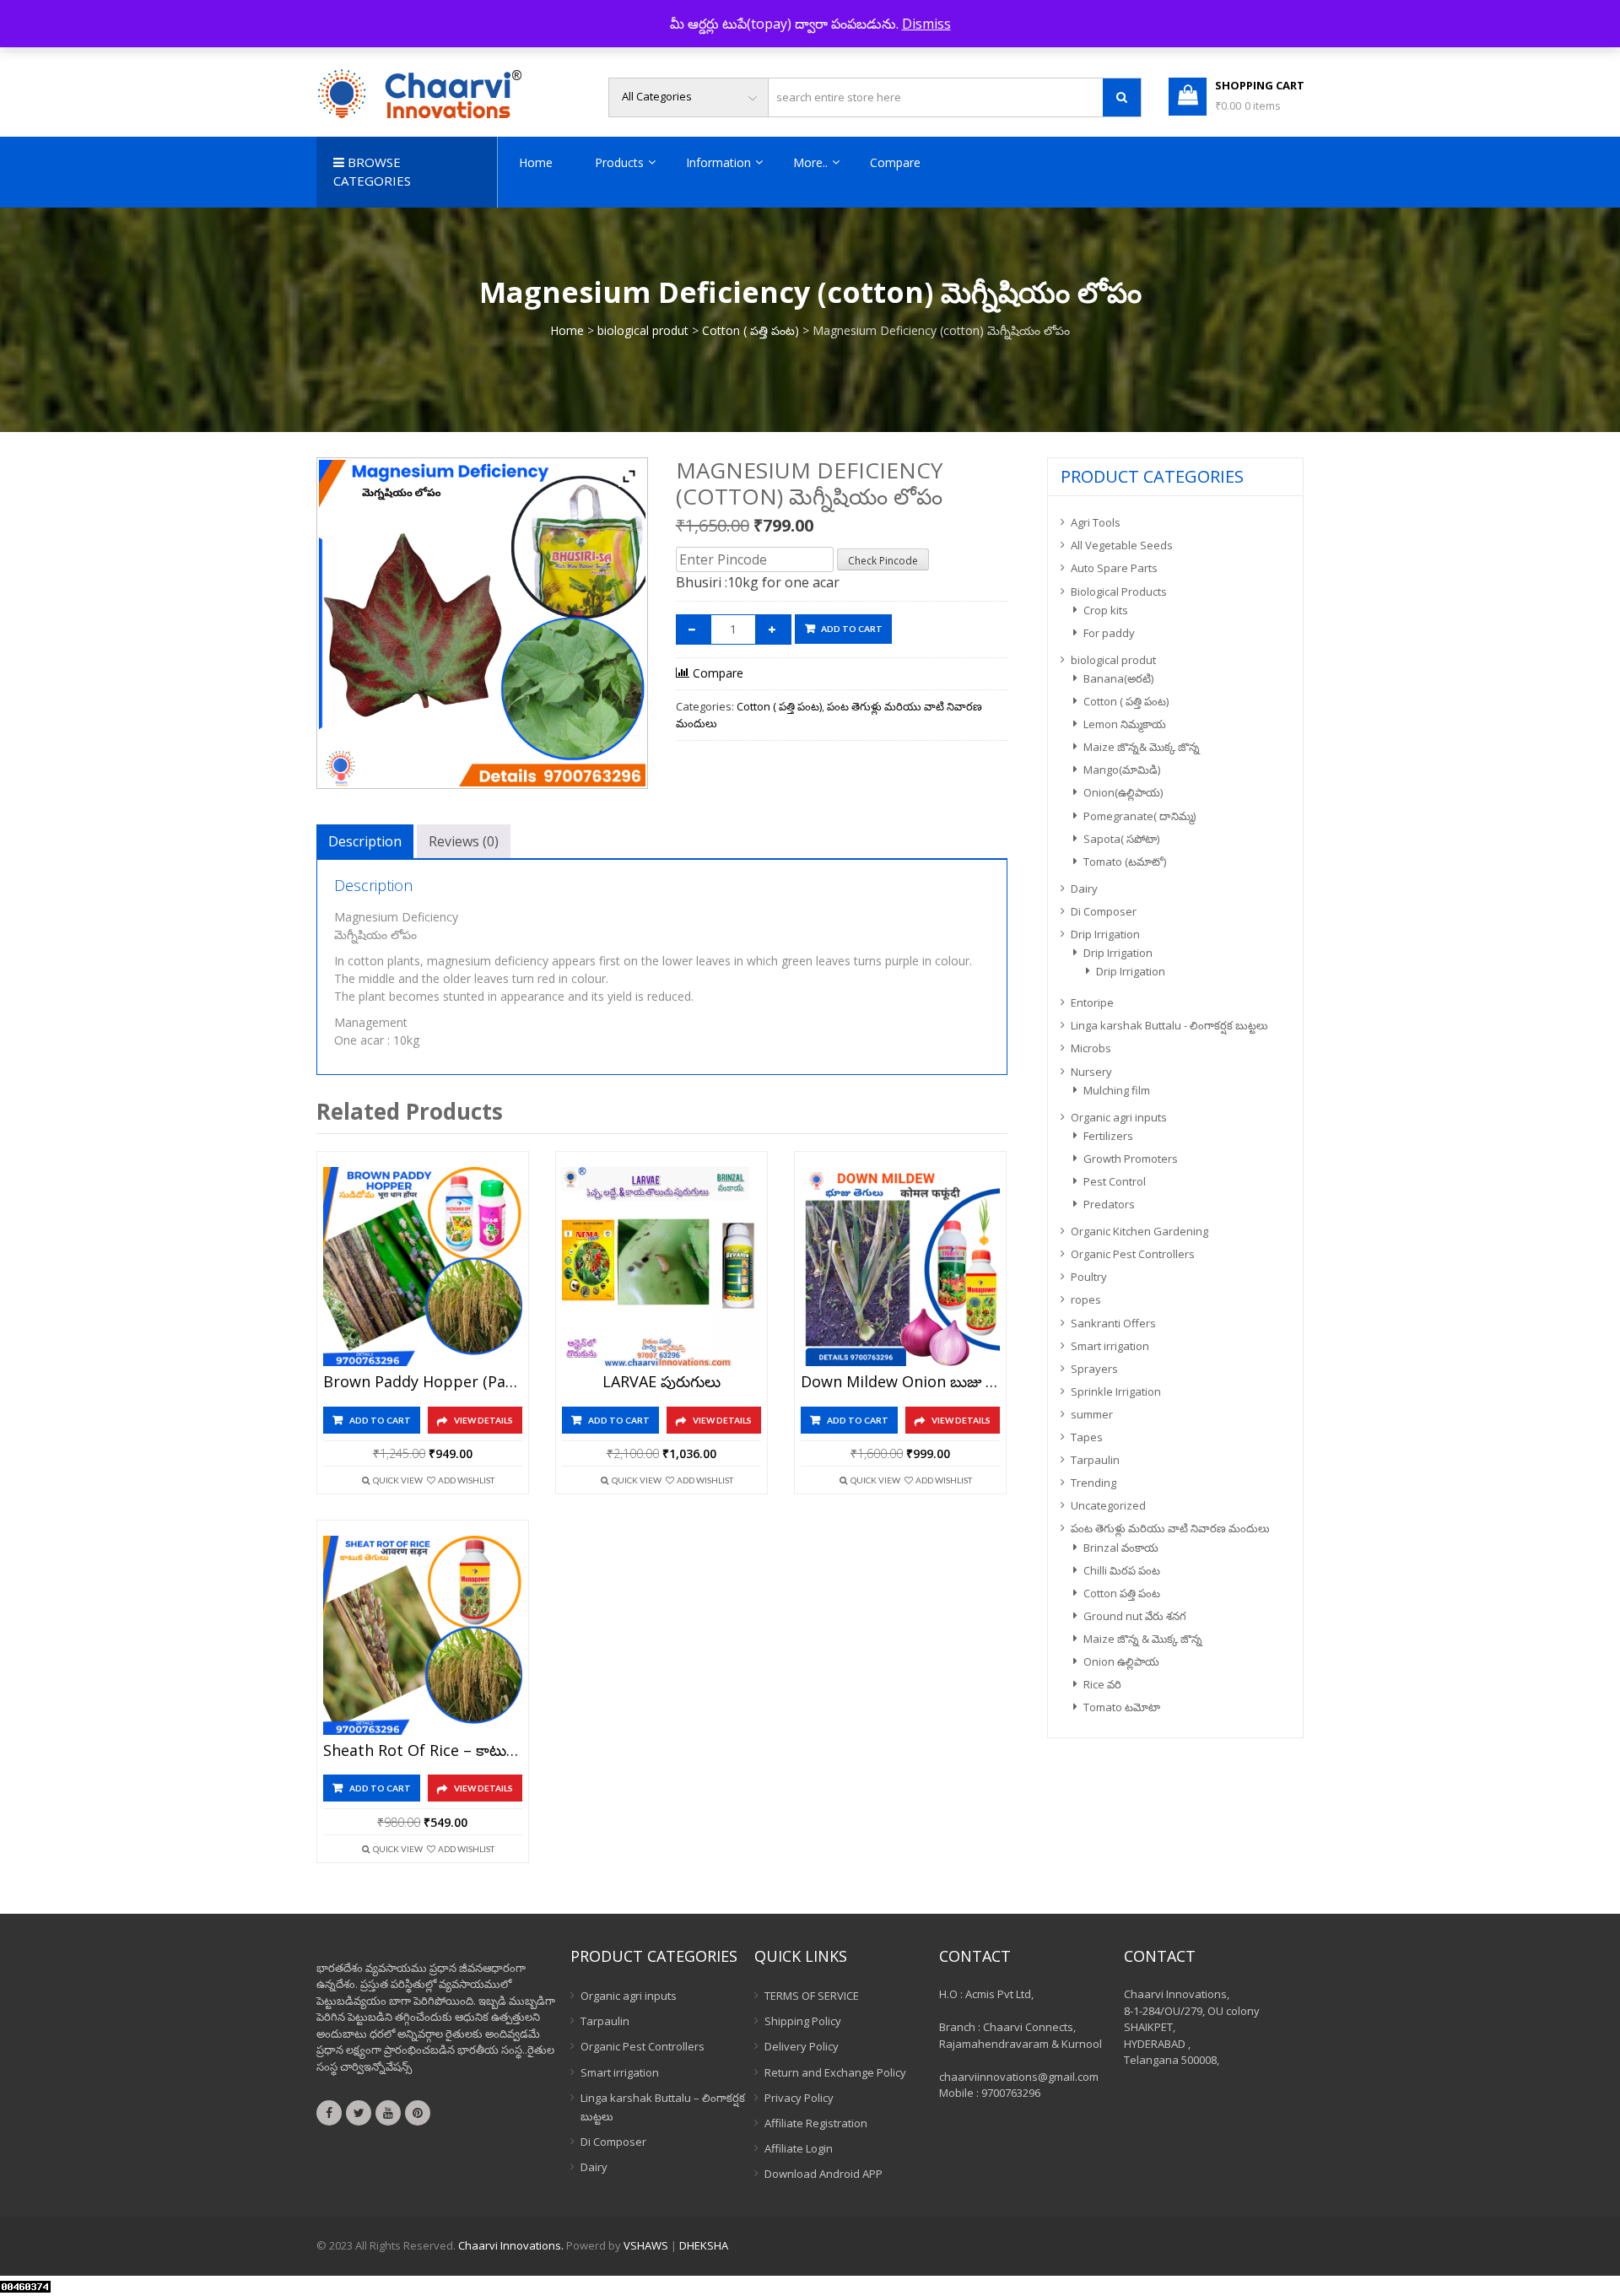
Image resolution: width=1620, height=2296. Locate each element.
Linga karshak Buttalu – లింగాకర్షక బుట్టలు (663, 2107)
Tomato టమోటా (1122, 1707)
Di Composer (1104, 911)
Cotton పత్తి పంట (1122, 1593)
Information (718, 162)
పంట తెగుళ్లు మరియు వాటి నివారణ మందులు (1170, 1528)
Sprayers (1094, 1369)
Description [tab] (365, 841)
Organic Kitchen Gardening (1139, 1231)
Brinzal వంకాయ (1121, 1548)
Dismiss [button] (926, 24)
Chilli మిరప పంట (1122, 1570)
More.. (810, 162)
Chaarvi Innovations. (511, 2245)
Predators (1109, 1204)
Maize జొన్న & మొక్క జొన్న (1143, 1639)
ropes (1086, 1299)
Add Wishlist (466, 1480)
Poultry (1089, 1277)
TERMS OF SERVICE (812, 1996)
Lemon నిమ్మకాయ (1125, 724)
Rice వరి (1102, 1684)
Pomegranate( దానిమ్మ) (1139, 816)
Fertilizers (1108, 1136)
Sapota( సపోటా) (1121, 839)
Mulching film (1117, 1090)
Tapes (1087, 1437)
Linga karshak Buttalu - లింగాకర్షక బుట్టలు (1169, 1025)
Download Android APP (823, 2174)
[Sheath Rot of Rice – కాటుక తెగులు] (423, 1635)
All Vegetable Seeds (1122, 545)
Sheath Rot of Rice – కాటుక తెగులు (423, 1751)
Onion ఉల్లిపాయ (1121, 1661)
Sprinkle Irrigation (1116, 1391)
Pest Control (1115, 1181)
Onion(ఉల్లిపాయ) (1123, 792)
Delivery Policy (802, 2046)
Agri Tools (1096, 522)
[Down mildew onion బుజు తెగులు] (900, 1267)
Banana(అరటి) (1118, 678)
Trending (1093, 1483)
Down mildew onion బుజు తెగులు (900, 1382)
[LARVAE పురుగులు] (661, 1267)
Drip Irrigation (1105, 934)
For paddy (1109, 633)
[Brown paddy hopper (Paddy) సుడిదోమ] (423, 1267)
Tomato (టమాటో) (1125, 862)
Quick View (398, 1480)
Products (619, 162)
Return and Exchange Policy (835, 2072)
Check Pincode (883, 561)
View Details (483, 1420)
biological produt (643, 330)
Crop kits (1106, 610)
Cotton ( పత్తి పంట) (751, 330)
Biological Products (1119, 592)
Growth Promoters (1131, 1159)
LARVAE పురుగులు (661, 1382)
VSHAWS (646, 2245)
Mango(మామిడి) (1122, 770)
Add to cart (852, 629)
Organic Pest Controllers (1133, 1254)
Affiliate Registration (816, 2123)
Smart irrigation (1110, 1346)
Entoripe (1092, 1002)
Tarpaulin (1095, 1460)
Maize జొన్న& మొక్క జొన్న (1142, 747)
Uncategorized (1108, 1505)
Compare (895, 162)
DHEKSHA (704, 2245)
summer (1092, 1414)
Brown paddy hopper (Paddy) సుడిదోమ (423, 1382)
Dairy (1084, 889)
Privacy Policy (799, 2098)
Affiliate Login (799, 2148)
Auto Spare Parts (1114, 568)
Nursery (1091, 1072)
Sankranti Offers (1113, 1323)
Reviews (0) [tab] (464, 841)
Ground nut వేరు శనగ (1135, 1616)
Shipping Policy (803, 2021)
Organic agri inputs (1119, 1117)
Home (536, 162)
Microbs (1091, 1048)
